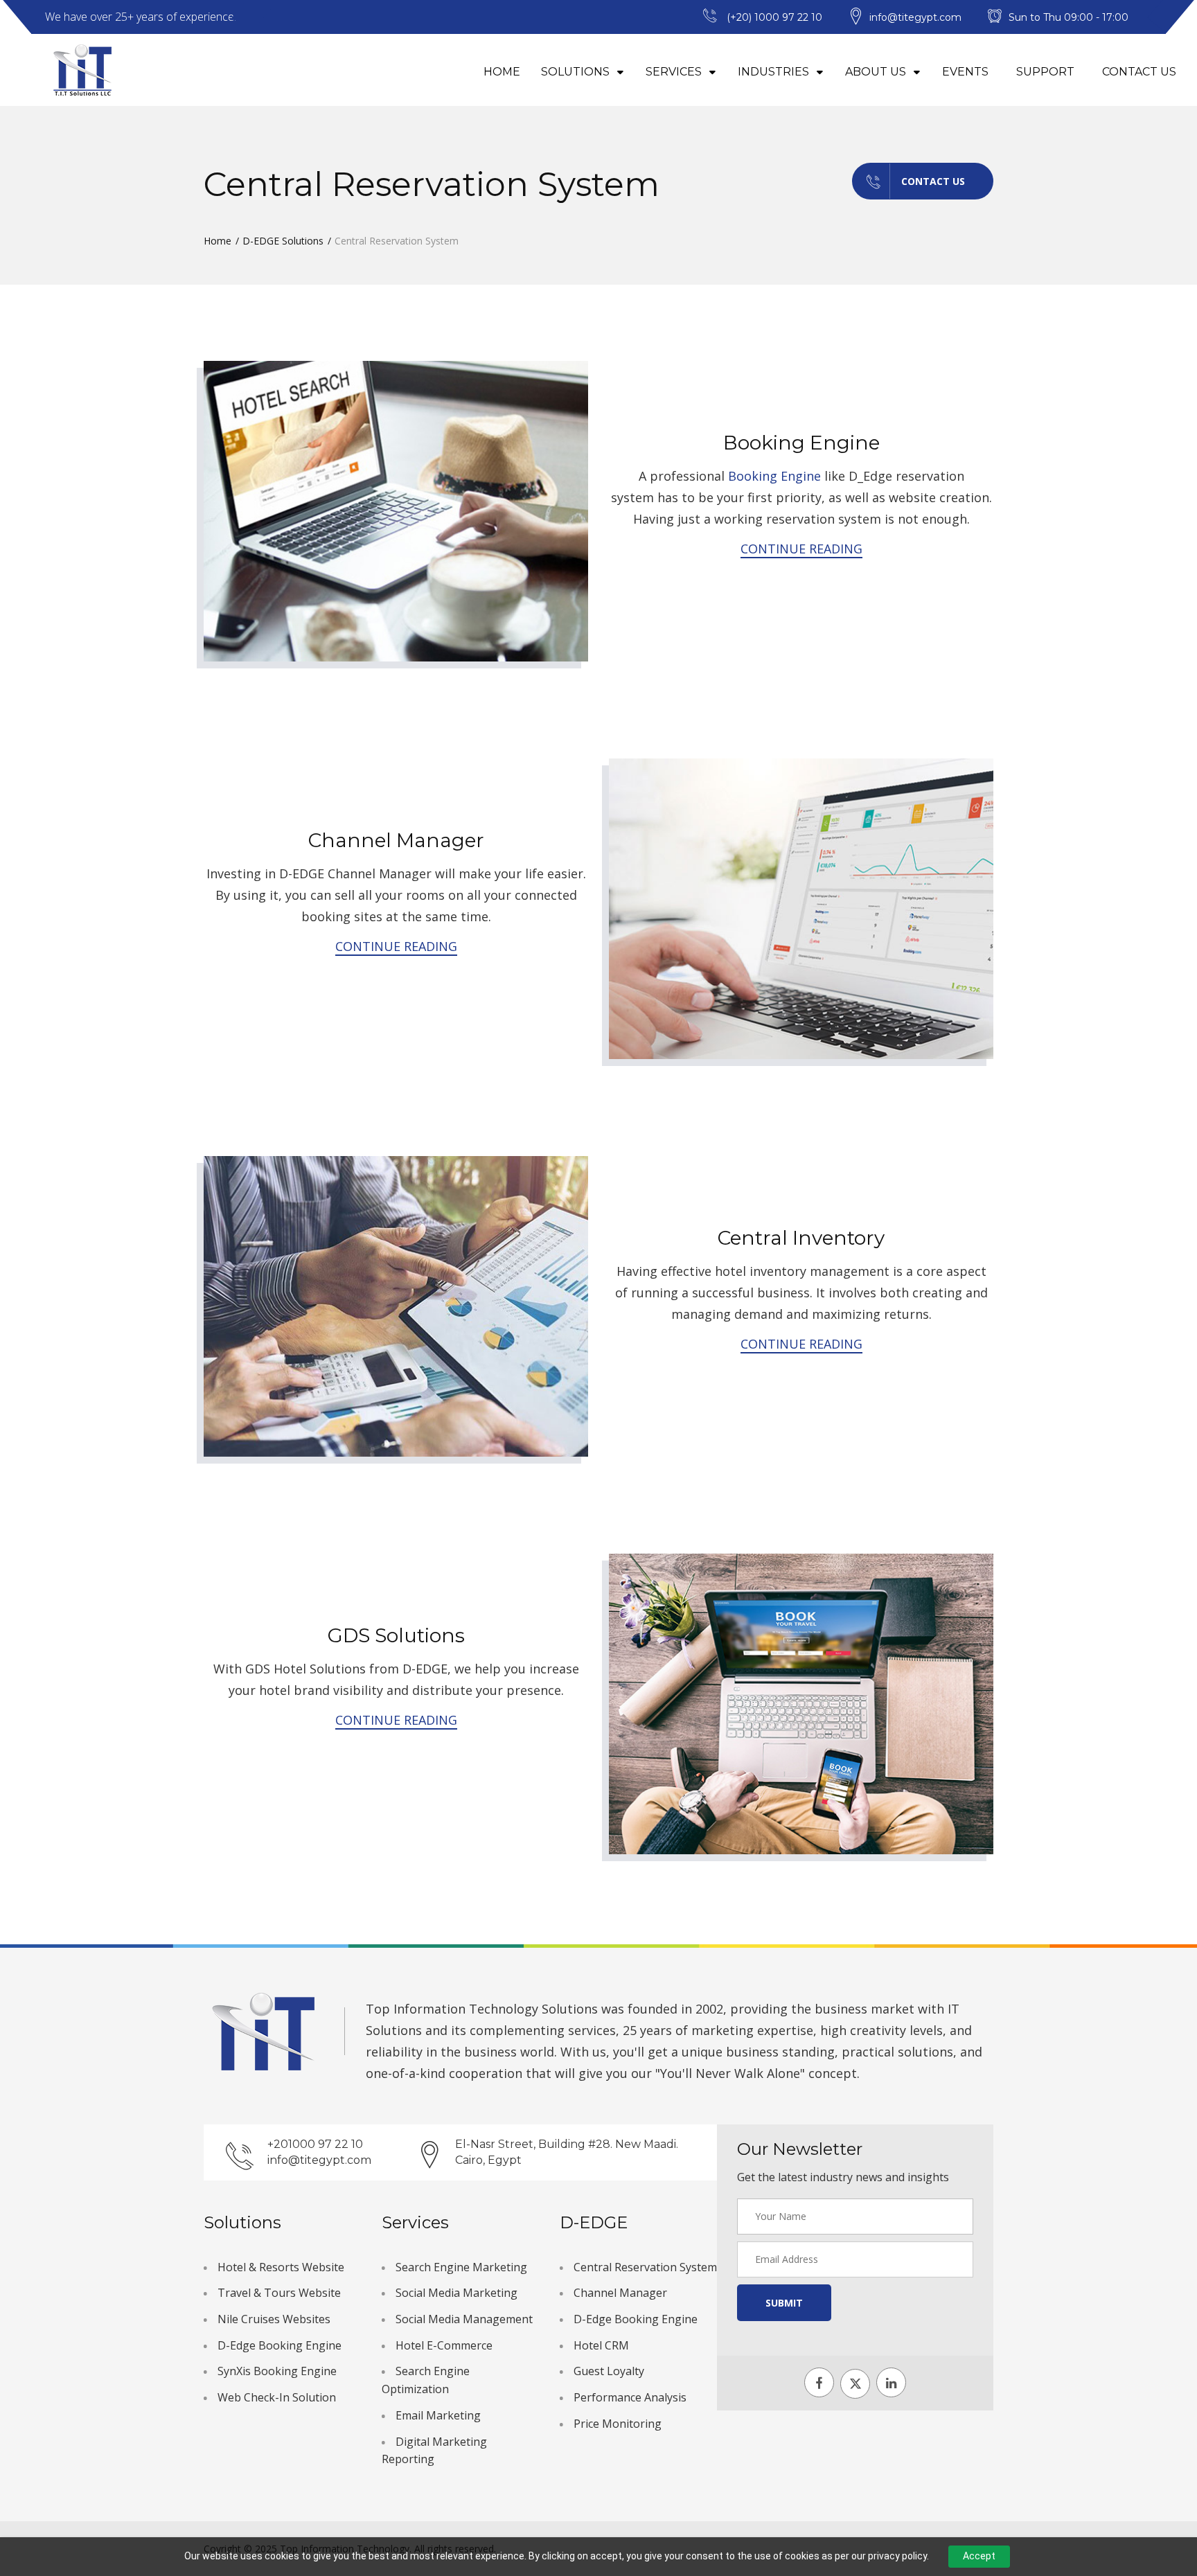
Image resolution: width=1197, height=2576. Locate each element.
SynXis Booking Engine (277, 2371)
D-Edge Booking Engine (280, 2345)
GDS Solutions (396, 1635)
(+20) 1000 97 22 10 (774, 17)
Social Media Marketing (456, 2293)
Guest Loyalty (609, 2371)
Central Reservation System (645, 2267)
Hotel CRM (601, 2345)
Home (502, 72)
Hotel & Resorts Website (281, 2267)
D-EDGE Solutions (283, 241)
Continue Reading (801, 549)
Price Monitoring (618, 2424)
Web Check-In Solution (277, 2397)
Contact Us (1139, 72)
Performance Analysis (630, 2397)
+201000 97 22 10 (315, 2144)
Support (1045, 72)
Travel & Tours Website (279, 2293)
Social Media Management (464, 2319)
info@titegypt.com (319, 2160)
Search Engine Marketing (461, 2267)
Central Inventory (801, 1238)
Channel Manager (396, 840)
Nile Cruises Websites (274, 2319)
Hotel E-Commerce (444, 2345)
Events (965, 72)
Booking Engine (801, 443)
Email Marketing (438, 2415)
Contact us (933, 181)
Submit (784, 2303)
